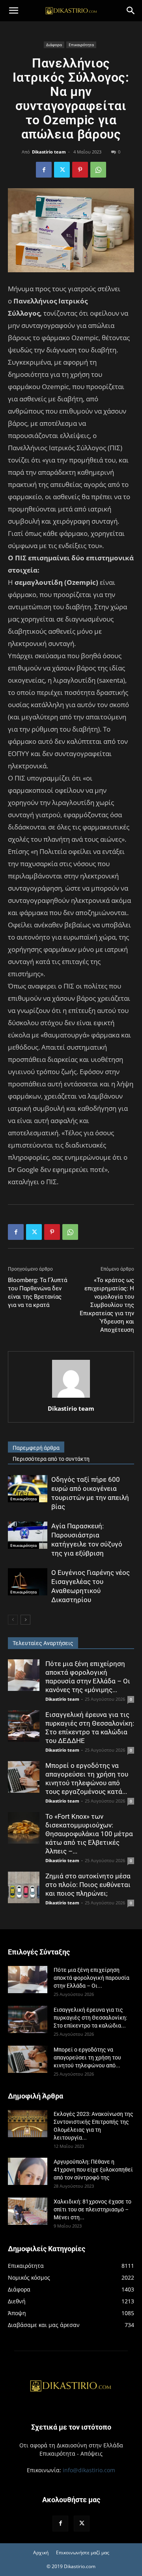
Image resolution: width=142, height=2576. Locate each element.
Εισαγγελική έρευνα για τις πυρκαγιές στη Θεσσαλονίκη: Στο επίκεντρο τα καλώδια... (90, 2018)
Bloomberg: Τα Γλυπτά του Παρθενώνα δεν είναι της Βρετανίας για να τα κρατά (37, 1293)
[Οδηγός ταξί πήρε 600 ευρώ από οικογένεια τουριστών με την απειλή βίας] (28, 1489)
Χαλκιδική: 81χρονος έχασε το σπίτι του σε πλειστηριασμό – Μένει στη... (92, 2209)
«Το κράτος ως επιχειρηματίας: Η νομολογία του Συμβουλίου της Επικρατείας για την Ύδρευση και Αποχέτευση (107, 1305)
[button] (13, 11)
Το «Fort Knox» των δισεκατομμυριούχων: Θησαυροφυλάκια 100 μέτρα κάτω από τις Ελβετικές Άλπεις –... (89, 1834)
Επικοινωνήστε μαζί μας (83, 2553)
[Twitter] (62, 170)
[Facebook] (44, 170)
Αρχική (41, 2553)
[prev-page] (13, 1620)
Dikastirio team (49, 152)
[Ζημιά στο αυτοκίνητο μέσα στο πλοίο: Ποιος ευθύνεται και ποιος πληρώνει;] (24, 1887)
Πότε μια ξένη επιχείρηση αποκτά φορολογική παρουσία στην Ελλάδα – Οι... (92, 1978)
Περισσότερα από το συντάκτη (51, 1459)
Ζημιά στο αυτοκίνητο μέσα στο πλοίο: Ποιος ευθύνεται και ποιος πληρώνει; (88, 1885)
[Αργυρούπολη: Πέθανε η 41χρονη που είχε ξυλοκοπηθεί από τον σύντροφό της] (28, 2171)
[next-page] (25, 1620)
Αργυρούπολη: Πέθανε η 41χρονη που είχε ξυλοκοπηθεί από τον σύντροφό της (93, 2170)
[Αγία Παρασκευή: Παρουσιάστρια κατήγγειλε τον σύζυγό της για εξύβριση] (28, 1535)
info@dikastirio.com (89, 2470)
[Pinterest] (80, 170)
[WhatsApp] (98, 170)
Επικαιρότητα (81, 45)
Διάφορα (54, 45)
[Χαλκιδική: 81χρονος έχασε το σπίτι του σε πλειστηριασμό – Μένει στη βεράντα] (28, 2211)
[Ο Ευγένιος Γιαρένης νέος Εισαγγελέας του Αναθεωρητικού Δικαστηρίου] (28, 1582)
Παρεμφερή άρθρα (36, 1448)
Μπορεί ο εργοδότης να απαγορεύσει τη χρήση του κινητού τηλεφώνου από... (87, 2057)
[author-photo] (71, 1398)
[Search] (131, 11)
